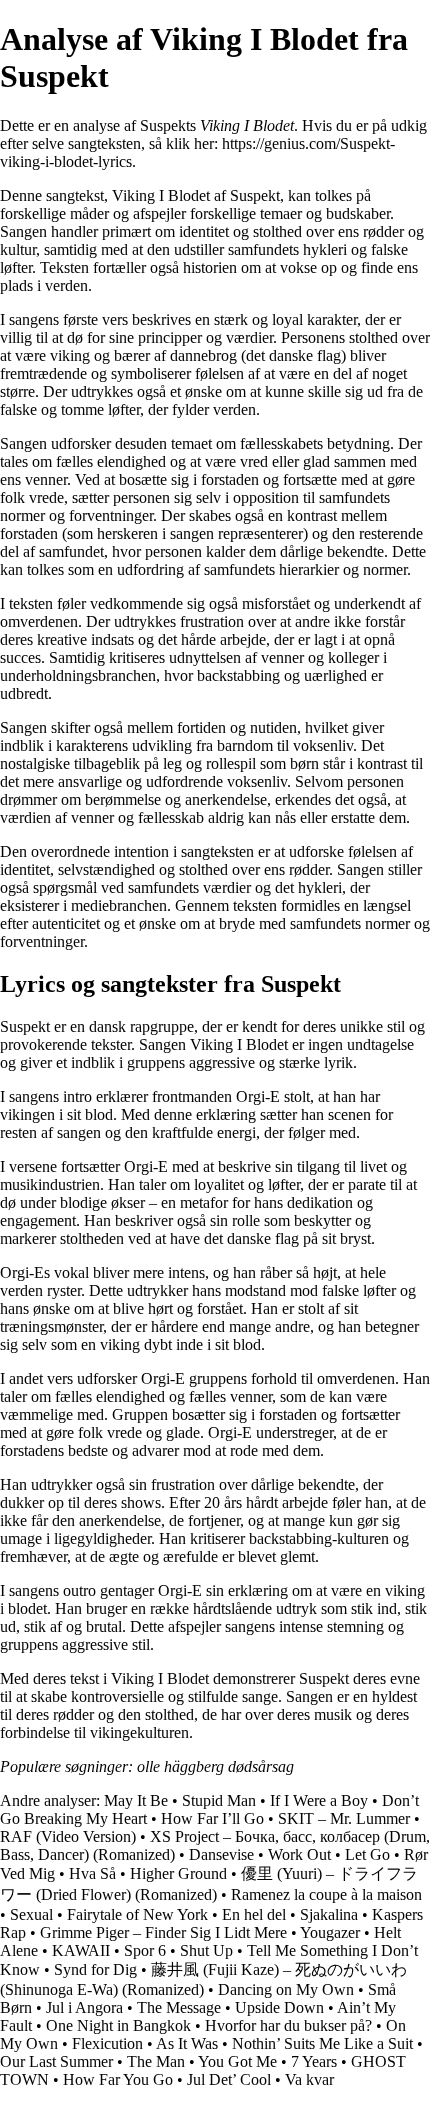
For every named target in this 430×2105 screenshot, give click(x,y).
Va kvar (309, 2079)
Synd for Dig (95, 1969)
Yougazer (330, 1932)
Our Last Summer (56, 2061)
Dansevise (221, 1854)
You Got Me (237, 2061)
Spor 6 (145, 1950)
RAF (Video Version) (68, 1836)
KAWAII (81, 1950)
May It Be (136, 1800)
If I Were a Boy (319, 1800)
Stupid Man (219, 1800)
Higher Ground (178, 1873)
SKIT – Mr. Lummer (344, 1818)
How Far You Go (118, 2079)
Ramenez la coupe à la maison (326, 1894)
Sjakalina (329, 1914)
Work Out (299, 1854)
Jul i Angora (84, 2007)
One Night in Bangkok (118, 2025)
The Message (179, 2007)
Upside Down (279, 2007)
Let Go (367, 1854)
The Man (156, 2061)
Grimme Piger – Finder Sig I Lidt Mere (163, 1932)
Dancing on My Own (286, 1989)
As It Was (187, 2043)
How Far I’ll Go (212, 1818)
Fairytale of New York (137, 1914)
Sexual (31, 1914)
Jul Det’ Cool (229, 2079)
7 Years (314, 2061)
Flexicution (107, 2043)
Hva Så (92, 1873)
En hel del (254, 1914)
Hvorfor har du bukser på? (288, 2025)
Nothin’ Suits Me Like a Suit (322, 2043)
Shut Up (206, 1950)
